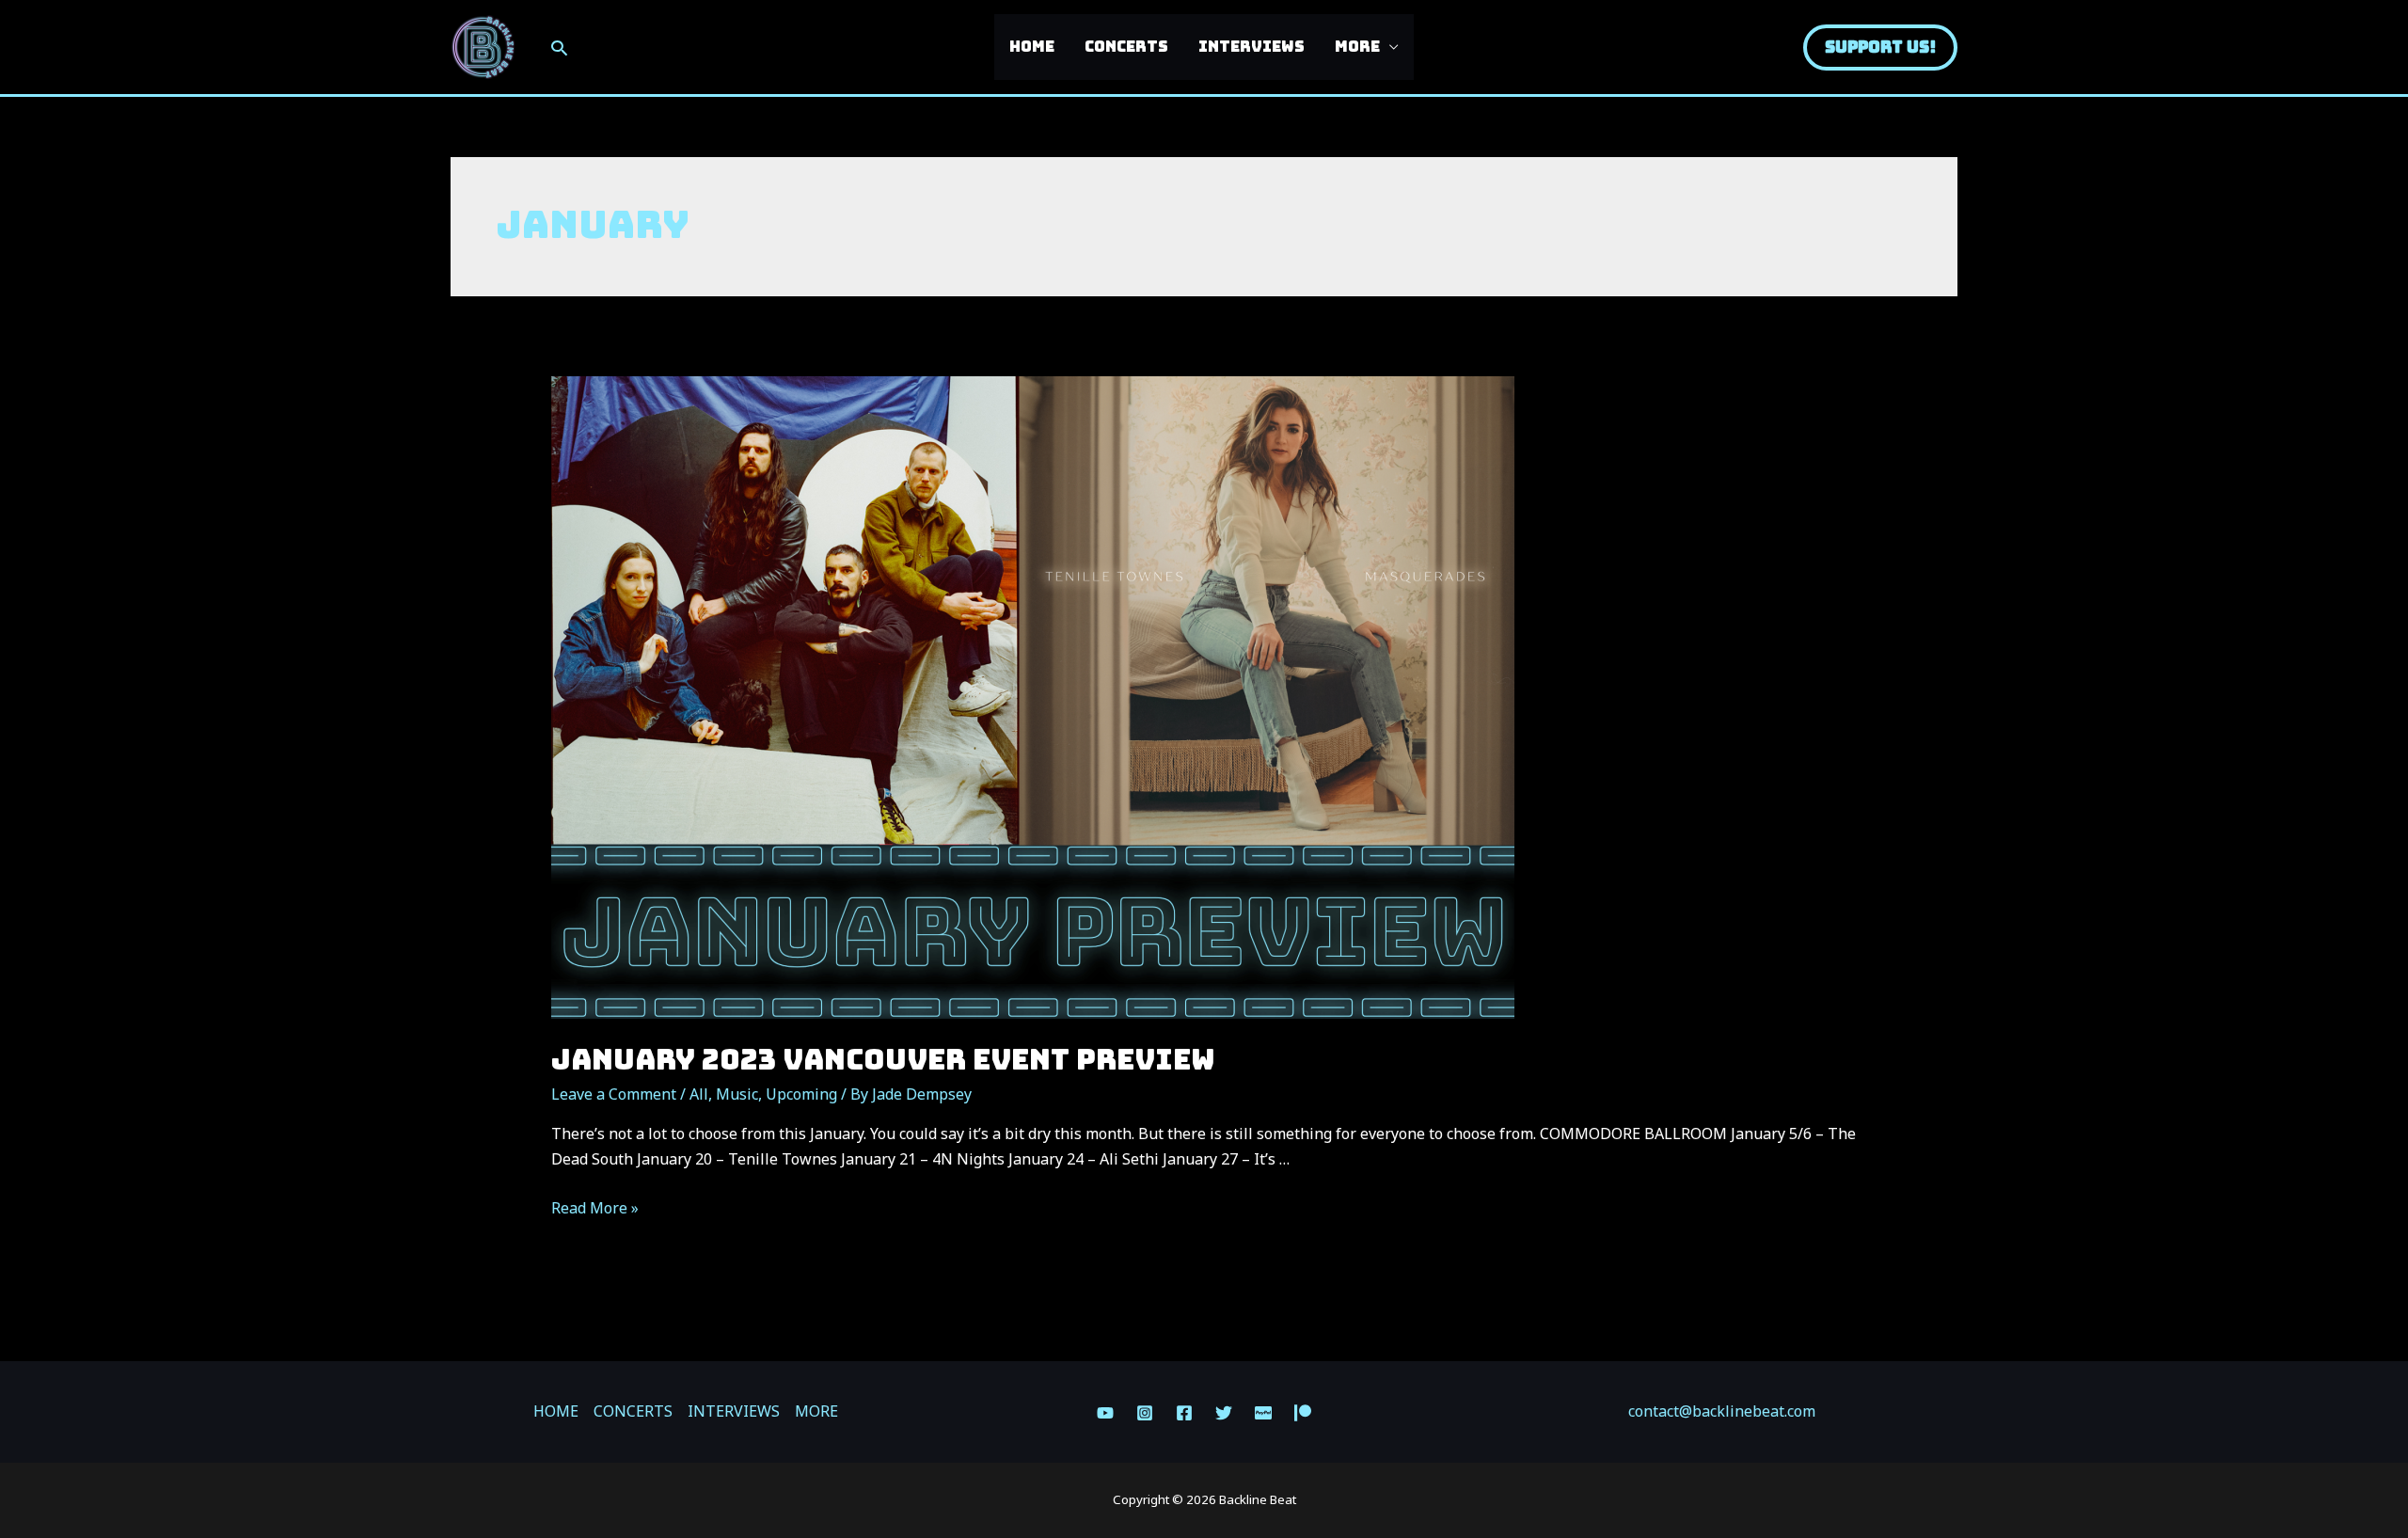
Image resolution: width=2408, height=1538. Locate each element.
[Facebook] (1184, 1413)
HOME (1032, 47)
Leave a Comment (614, 1094)
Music (737, 1094)
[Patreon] (1303, 1413)
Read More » (595, 1208)
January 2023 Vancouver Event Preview (883, 1059)
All (699, 1094)
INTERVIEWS (1252, 47)
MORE (1357, 47)
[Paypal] (1263, 1413)
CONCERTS (1126, 47)
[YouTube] (1105, 1413)
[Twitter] (1224, 1413)
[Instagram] (1145, 1413)
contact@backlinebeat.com (1722, 1411)
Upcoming (801, 1094)
